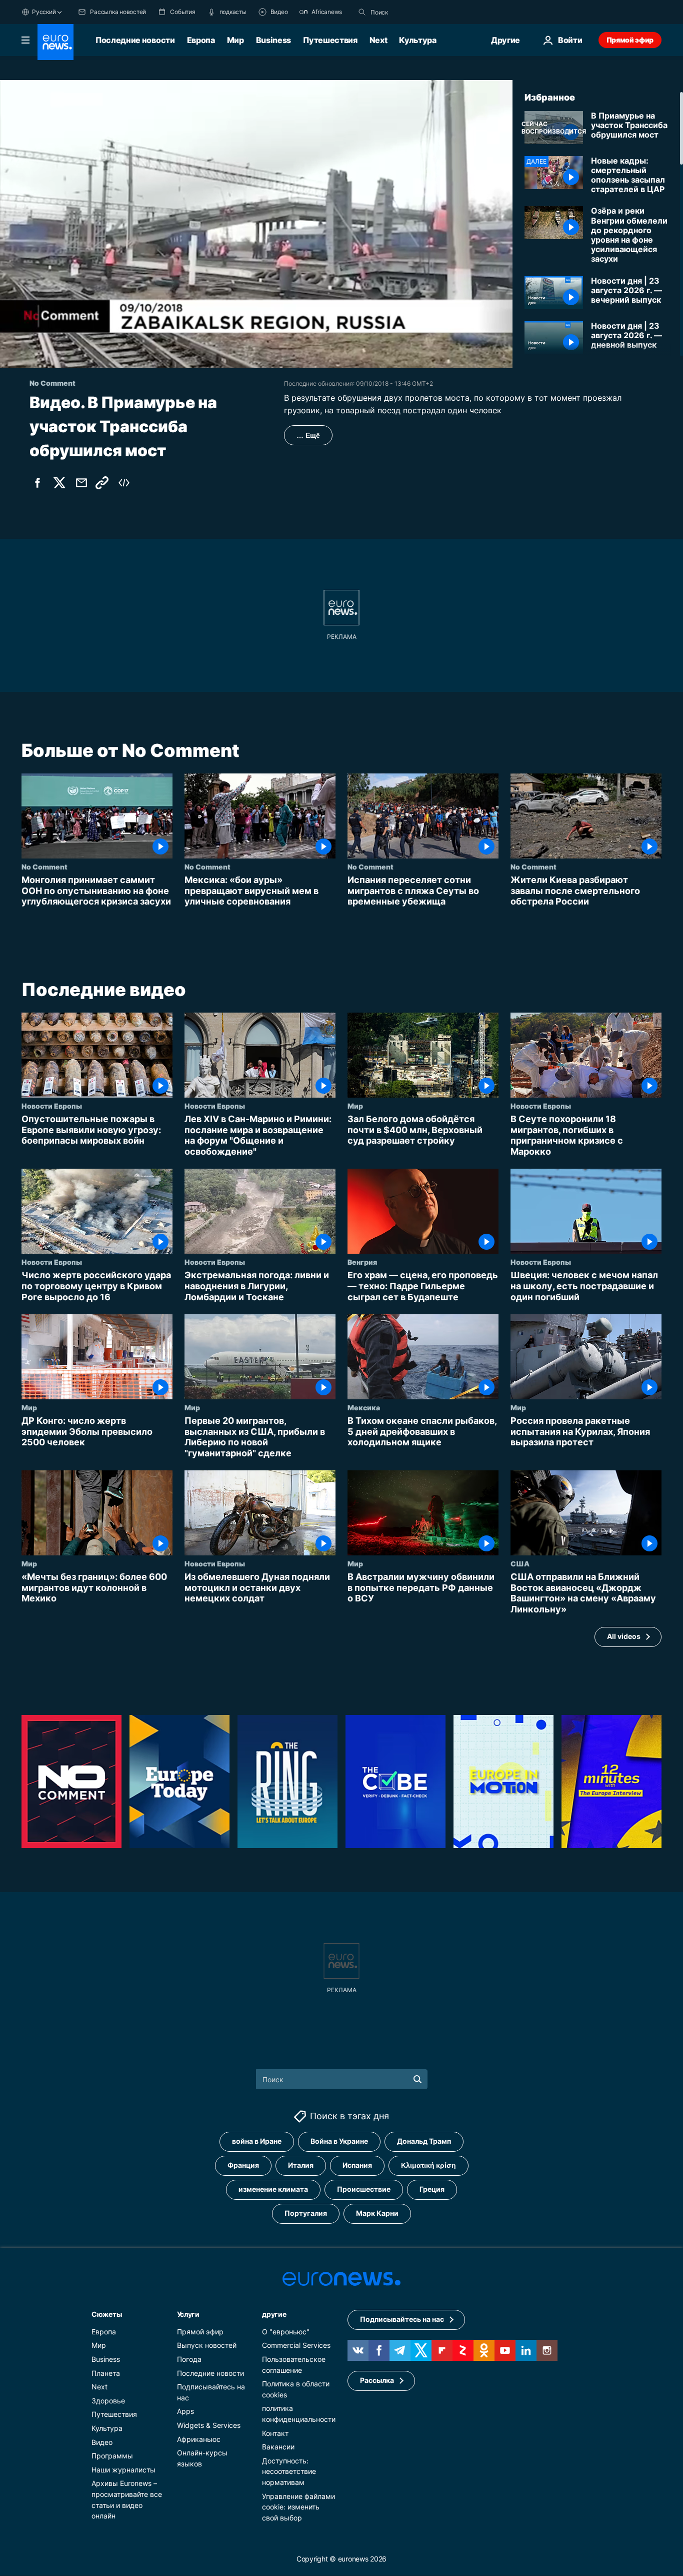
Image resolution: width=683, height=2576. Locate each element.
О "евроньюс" (286, 2332)
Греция (432, 2190)
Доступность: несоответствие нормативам (289, 2471)
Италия (301, 2166)
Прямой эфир (630, 40)
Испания (357, 2166)
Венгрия (362, 1262)
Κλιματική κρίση (428, 2166)
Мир (235, 40)
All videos (624, 1636)
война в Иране (257, 2141)
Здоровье (108, 2401)
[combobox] (412, 12)
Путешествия (330, 40)
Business (273, 40)
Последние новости (135, 40)
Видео (102, 2442)
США (520, 1563)
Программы (112, 2456)
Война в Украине (339, 2141)
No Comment (44, 867)
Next (378, 40)
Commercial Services (296, 2346)
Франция (243, 2166)
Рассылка (377, 2381)
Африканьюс (199, 2439)
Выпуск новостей (207, 2346)
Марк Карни (377, 2214)
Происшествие (364, 2190)
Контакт (275, 2433)
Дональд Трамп (424, 2141)
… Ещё (308, 435)
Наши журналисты (123, 2470)
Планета (106, 2373)
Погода (189, 2359)
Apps (185, 2412)
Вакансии (278, 2447)
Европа (201, 40)
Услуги (188, 2314)
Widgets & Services (209, 2425)
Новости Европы (52, 1106)
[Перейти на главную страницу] (55, 42)
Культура (417, 40)
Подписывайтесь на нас (402, 2320)
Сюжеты (106, 2314)
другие (274, 2314)
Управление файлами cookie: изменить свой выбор (298, 2507)
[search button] (362, 12)
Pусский (44, 12)
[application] (256, 224)
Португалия (306, 2214)
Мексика (364, 1407)
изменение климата (273, 2190)
